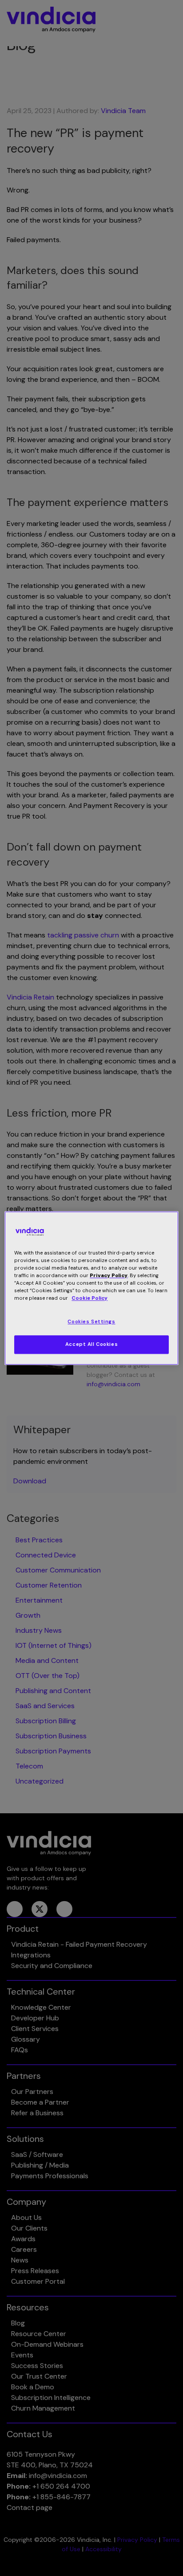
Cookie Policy (90, 1298)
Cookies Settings (91, 1322)
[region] (91, 1288)
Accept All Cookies (91, 1344)
